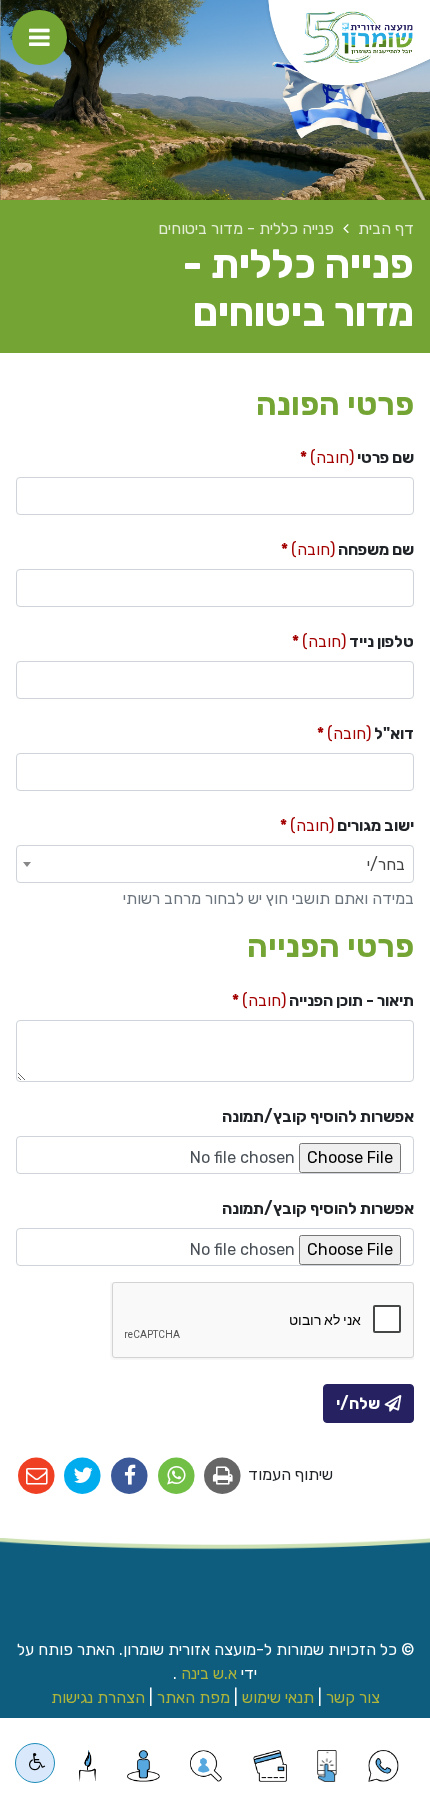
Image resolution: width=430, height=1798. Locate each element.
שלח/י (358, 1403)
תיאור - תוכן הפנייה (292, 996)
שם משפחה (317, 545)
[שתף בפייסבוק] (129, 1476)
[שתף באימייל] (36, 1476)
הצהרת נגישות (98, 1697)
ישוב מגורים (316, 821)
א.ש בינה (207, 1673)
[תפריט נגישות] (35, 1763)
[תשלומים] (270, 1766)
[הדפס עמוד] (223, 1476)
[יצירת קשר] (205, 1766)
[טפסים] (326, 1766)
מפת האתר (193, 1697)
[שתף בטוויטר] (83, 1476)
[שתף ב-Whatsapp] (176, 1476)
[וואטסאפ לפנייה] (383, 1766)
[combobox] (215, 864)
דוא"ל (335, 729)
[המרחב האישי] (143, 1766)
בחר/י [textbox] (386, 864)
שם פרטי (326, 453)
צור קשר (353, 1697)
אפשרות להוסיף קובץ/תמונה (318, 1116)
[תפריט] (39, 37)
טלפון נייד (322, 637)
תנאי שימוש (278, 1697)
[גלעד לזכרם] (87, 1766)
